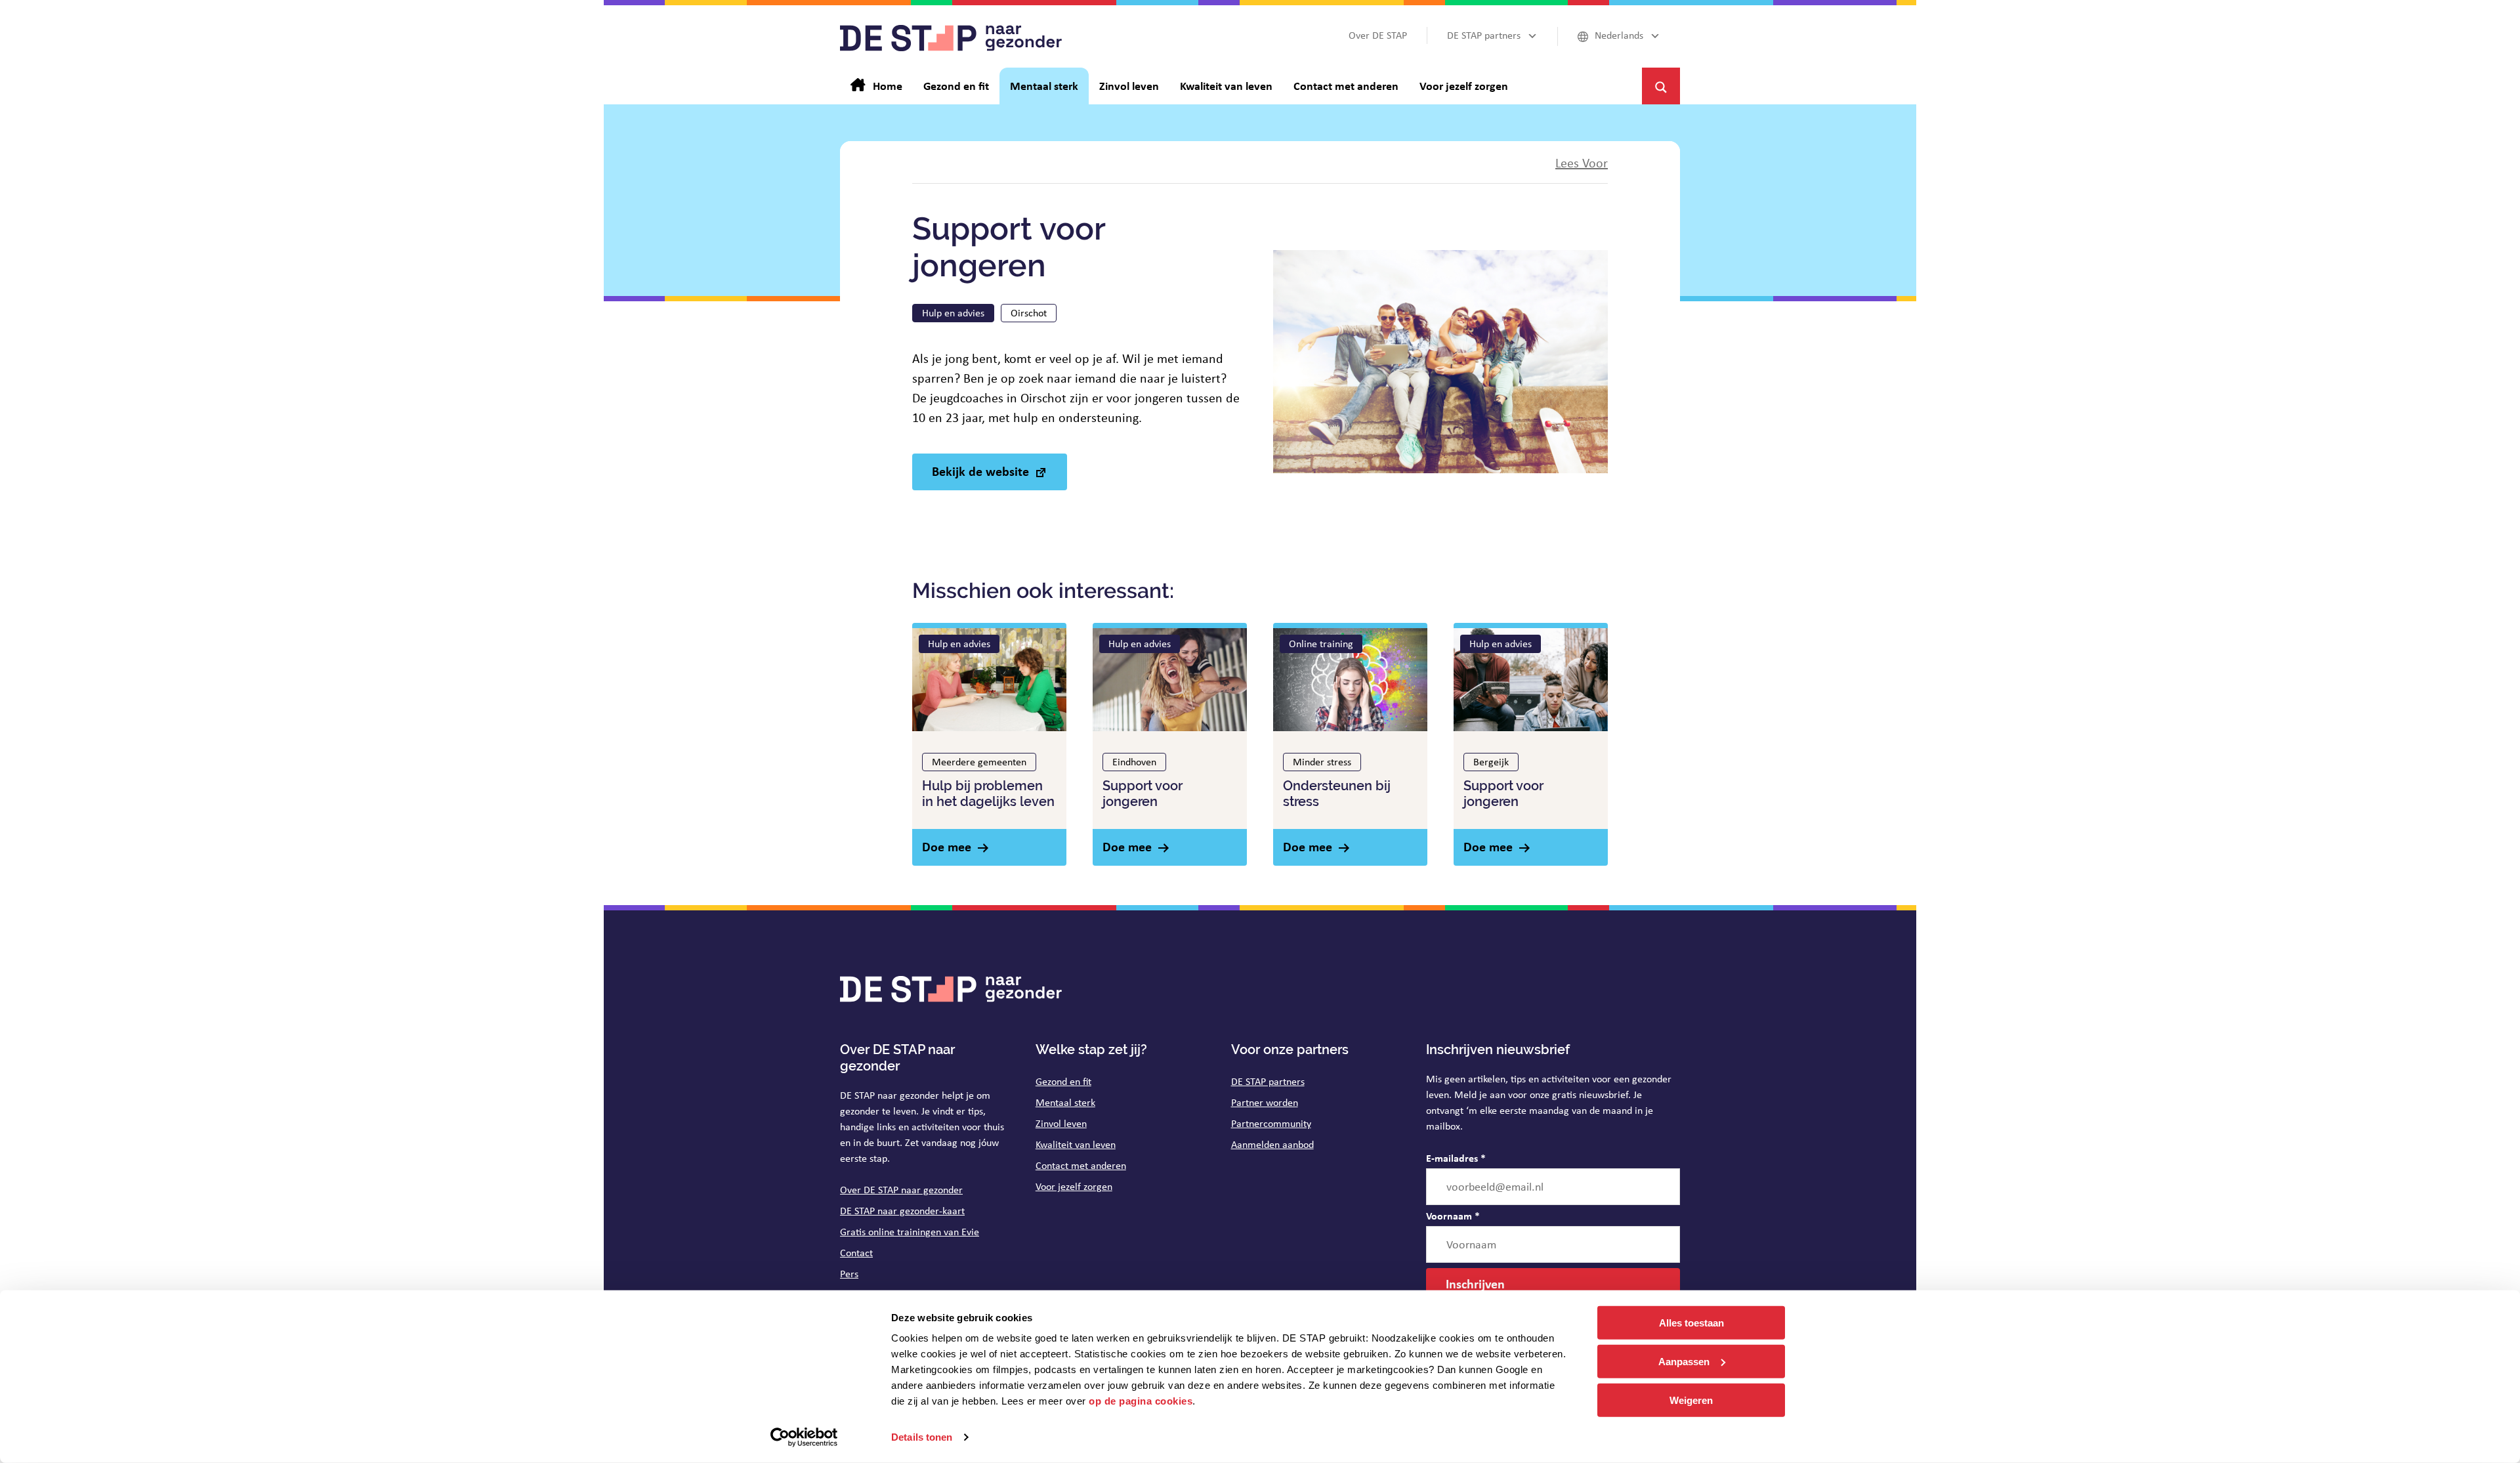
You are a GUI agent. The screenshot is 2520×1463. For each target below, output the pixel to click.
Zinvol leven (1061, 1123)
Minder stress (1322, 762)
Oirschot (1029, 313)
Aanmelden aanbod (1272, 1144)
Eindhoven (1134, 762)
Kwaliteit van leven (1076, 1144)
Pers (849, 1274)
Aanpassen (1684, 1362)
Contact (856, 1253)
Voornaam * (1453, 1216)
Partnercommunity (1271, 1123)
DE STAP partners (1268, 1081)
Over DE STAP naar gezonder (901, 1190)
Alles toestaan (1691, 1323)
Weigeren (1691, 1400)
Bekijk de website (980, 471)
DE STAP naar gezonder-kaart (902, 1211)
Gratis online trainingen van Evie (910, 1232)
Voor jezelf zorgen (1074, 1186)
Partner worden (1265, 1102)
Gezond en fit (1063, 1081)
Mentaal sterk (1065, 1102)
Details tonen (922, 1437)
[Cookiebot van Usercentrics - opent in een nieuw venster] (804, 1437)
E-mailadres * (1456, 1158)
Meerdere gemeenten (979, 762)
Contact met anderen (1081, 1165)
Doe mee (947, 846)
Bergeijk (1491, 762)
